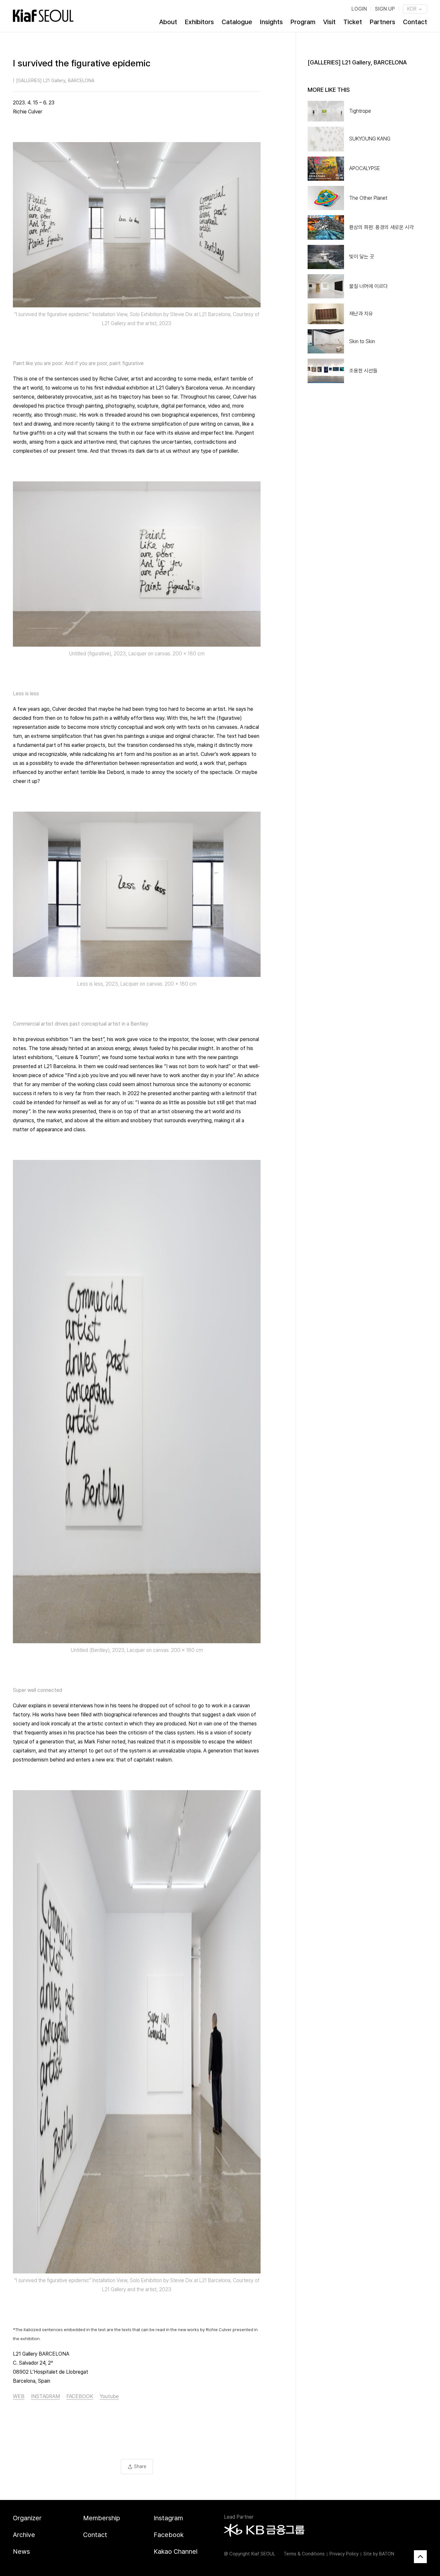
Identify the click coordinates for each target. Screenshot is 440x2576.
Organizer (27, 2518)
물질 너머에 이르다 (368, 286)
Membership (102, 2518)
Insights (271, 22)
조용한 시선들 (363, 371)
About (168, 22)
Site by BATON (379, 2554)
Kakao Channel (176, 2552)
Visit (329, 22)
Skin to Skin (362, 341)
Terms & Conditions (304, 2554)
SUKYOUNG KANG (370, 139)
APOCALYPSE (364, 168)
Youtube (109, 2396)
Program (303, 22)
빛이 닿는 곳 (362, 257)
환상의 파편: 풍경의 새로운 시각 (382, 227)
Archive (24, 2535)
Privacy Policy (344, 2554)
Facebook (169, 2535)
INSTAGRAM (45, 2396)
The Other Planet (368, 198)
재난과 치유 (361, 314)
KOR (412, 9)
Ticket (353, 22)
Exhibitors (199, 22)
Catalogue (237, 22)
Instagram (168, 2518)
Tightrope (360, 111)
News (21, 2552)
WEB (19, 2396)
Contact (415, 22)
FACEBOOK (80, 2396)
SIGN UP (385, 9)
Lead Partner (239, 2517)
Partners (383, 22)
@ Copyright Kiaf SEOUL (249, 2554)
